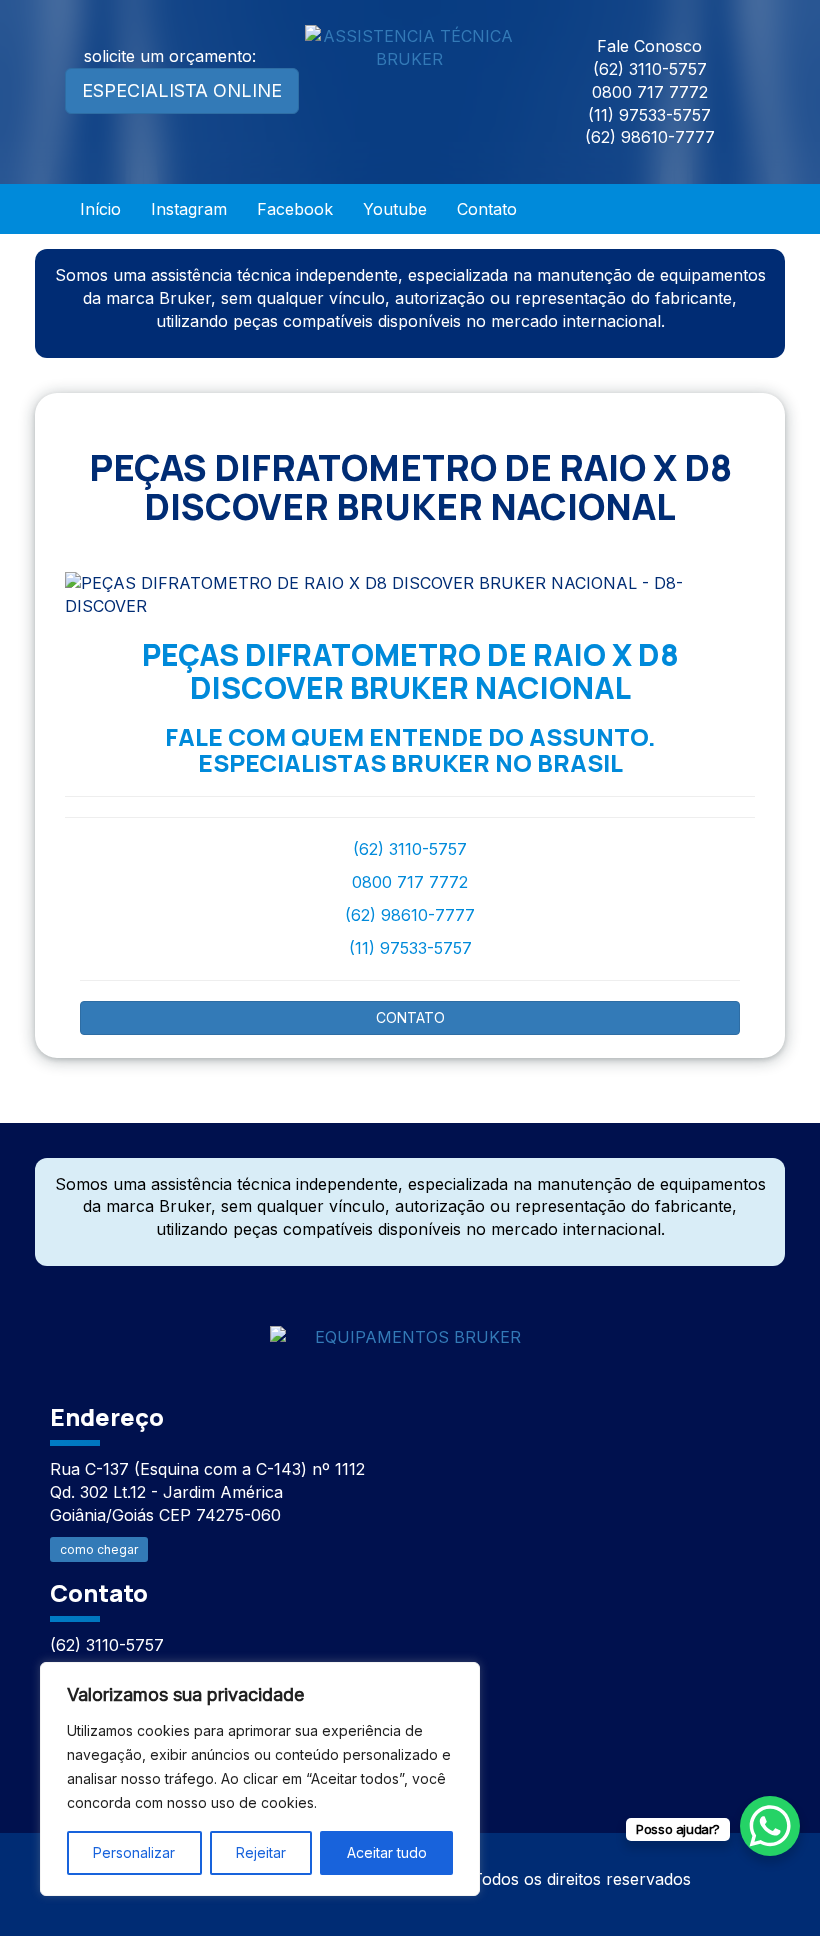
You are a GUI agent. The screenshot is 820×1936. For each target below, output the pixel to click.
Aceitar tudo (387, 1852)
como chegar (99, 1549)
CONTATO (410, 1017)
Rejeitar (261, 1852)
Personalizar (134, 1852)
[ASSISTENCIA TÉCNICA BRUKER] (410, 1325)
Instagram (189, 209)
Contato (487, 209)
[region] (260, 1779)
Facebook (295, 209)
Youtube (395, 209)
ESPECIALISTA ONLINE (182, 90)
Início (100, 209)
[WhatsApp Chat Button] (770, 1826)
